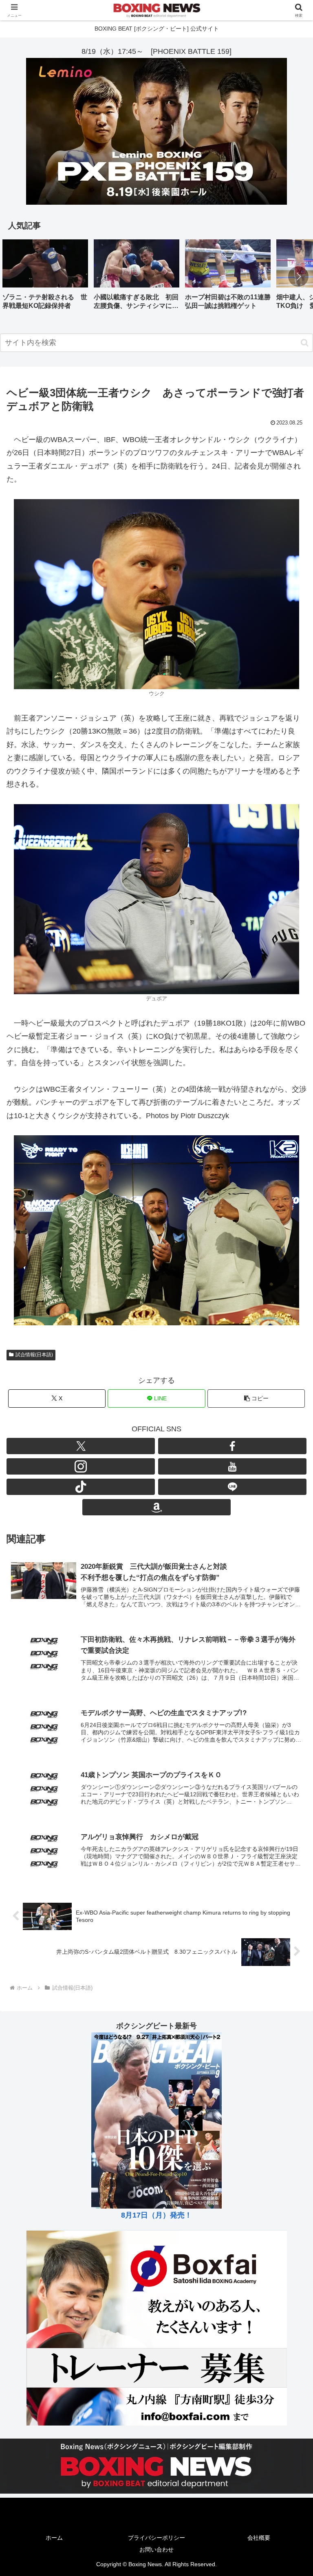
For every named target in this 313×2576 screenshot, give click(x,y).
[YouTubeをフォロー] (232, 1466)
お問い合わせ (156, 2549)
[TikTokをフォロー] (81, 1487)
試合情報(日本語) (34, 1355)
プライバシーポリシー (156, 2538)
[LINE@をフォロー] (232, 1487)
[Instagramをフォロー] (81, 1466)
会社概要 (259, 2538)
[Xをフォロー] (81, 1446)
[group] (45, 278)
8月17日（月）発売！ (156, 2215)
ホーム (54, 2538)
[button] (298, 276)
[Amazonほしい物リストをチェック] (156, 1507)
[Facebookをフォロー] (232, 1446)
